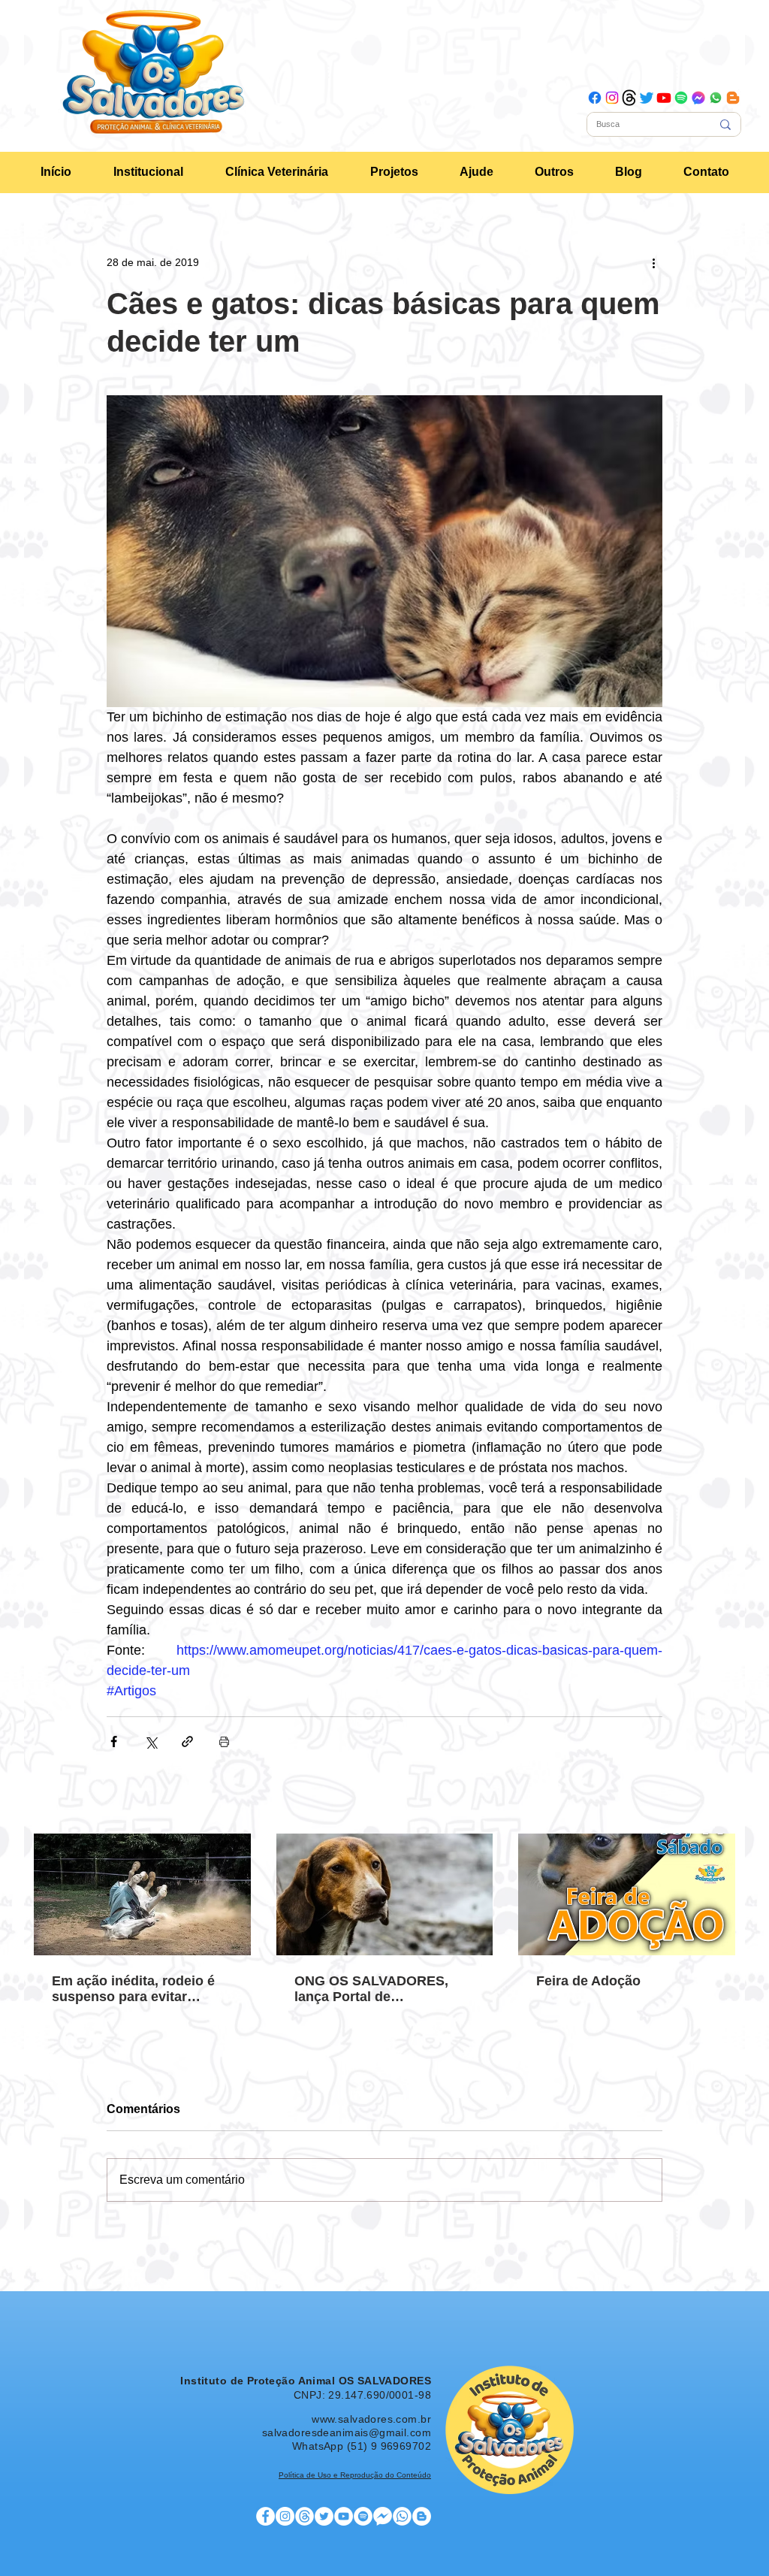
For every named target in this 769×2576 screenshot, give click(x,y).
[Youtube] (664, 98)
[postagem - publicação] (305, 2516)
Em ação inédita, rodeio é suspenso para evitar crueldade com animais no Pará (137, 1989)
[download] (629, 98)
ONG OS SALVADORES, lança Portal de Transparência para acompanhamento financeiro (371, 1989)
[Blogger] (733, 98)
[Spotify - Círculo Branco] (363, 2516)
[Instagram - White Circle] (285, 2516)
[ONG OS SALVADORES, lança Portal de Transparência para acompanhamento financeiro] (385, 1894)
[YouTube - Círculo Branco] (344, 2516)
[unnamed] (698, 98)
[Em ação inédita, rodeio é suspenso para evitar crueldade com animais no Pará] (142, 1894)
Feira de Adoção (588, 1981)
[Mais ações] (653, 262)
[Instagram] (612, 98)
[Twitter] (647, 98)
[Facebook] (595, 98)
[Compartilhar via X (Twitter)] (151, 1742)
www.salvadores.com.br (371, 2419)
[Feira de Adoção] (627, 1894)
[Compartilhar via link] (187, 1742)
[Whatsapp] (716, 98)
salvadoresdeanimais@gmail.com (347, 2432)
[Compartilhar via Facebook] (114, 1742)
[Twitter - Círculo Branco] (324, 2516)
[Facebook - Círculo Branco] (265, 2516)
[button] (148, 172)
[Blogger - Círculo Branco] (422, 2516)
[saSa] (402, 2516)
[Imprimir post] (224, 1742)
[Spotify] (681, 98)
